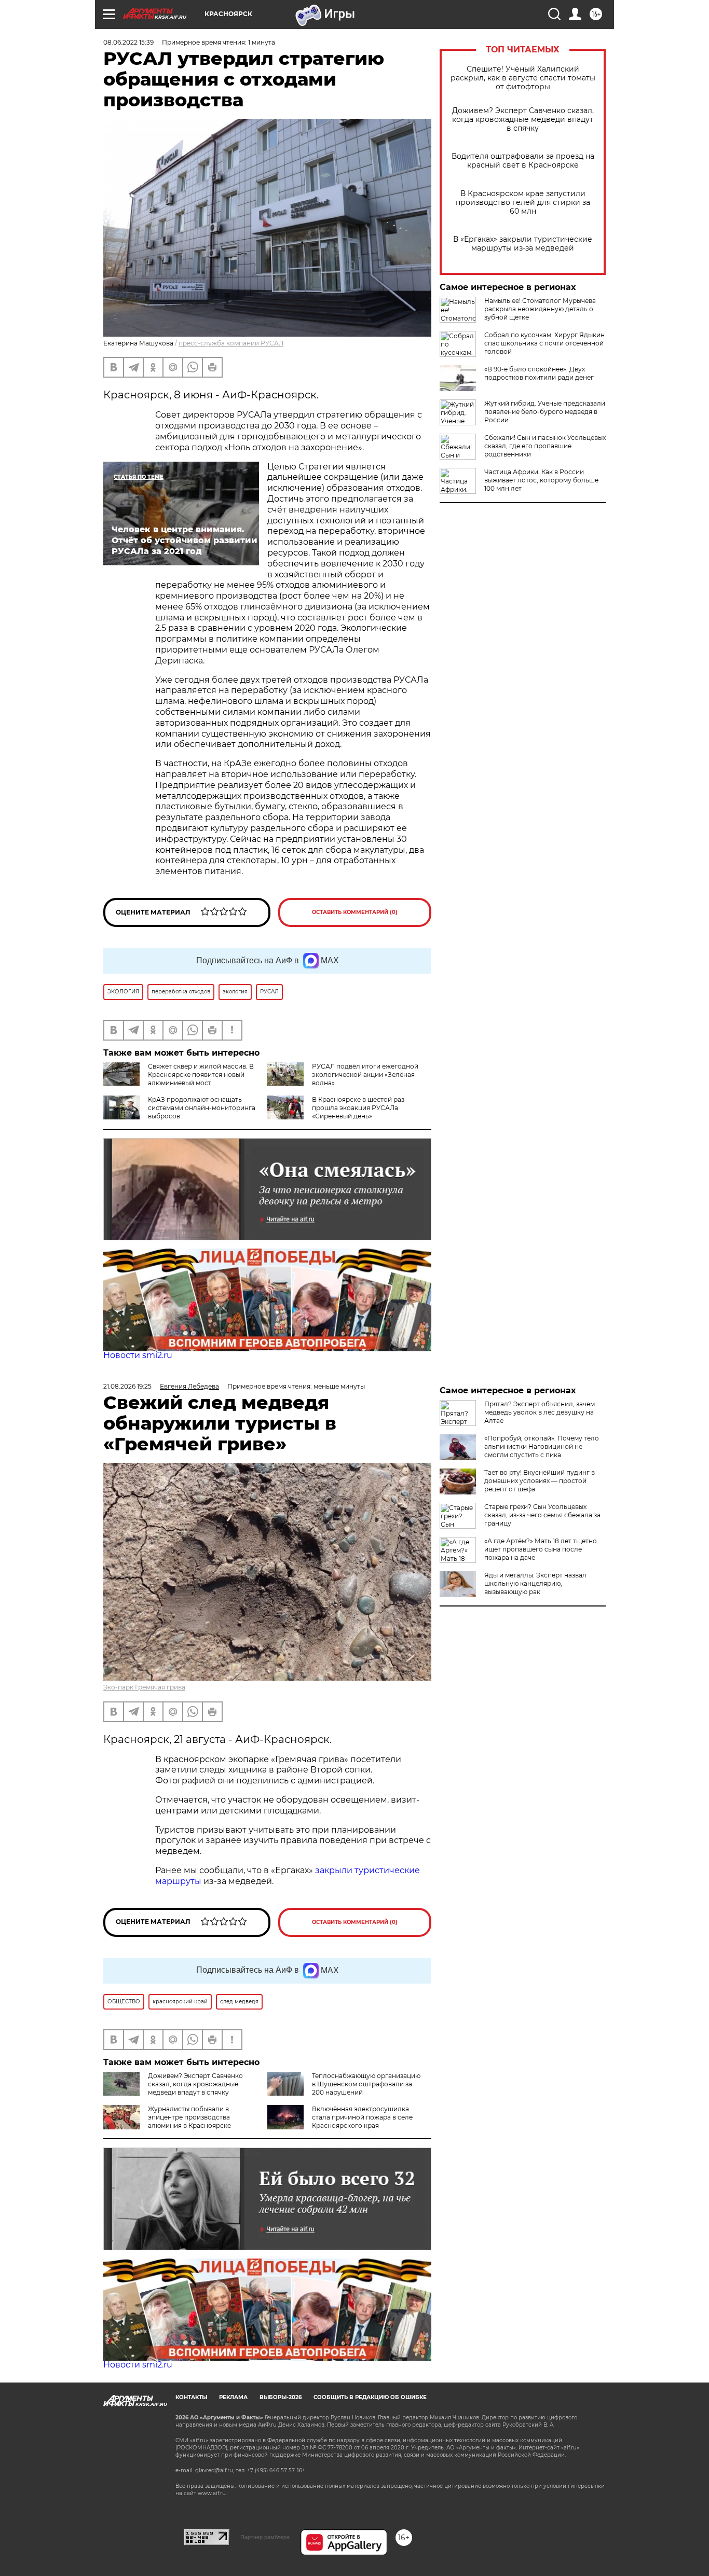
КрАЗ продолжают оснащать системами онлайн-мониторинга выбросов (202, 1108)
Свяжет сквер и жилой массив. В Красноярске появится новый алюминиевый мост (201, 1075)
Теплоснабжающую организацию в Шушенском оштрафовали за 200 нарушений (366, 2084)
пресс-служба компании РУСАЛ (231, 343)
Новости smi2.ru (138, 1355)
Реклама (233, 2397)
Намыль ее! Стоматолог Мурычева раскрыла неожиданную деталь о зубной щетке (540, 309)
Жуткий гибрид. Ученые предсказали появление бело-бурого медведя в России (545, 412)
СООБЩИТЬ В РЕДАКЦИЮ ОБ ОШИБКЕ (370, 2397)
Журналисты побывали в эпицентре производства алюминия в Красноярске (189, 2117)
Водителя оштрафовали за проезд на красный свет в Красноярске (523, 161)
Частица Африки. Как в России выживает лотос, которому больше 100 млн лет (541, 480)
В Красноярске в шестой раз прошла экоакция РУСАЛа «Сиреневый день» (358, 1108)
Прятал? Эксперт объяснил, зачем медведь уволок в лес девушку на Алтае (540, 1412)
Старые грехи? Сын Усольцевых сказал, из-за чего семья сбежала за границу (542, 1515)
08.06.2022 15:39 (128, 42)
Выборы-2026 (281, 2397)
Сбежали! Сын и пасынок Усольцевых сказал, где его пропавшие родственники (545, 446)
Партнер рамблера (265, 2537)
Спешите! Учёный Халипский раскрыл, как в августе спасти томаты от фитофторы (523, 78)
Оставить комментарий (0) (355, 912)
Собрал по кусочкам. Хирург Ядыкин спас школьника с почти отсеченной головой (544, 343)
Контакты (191, 2397)
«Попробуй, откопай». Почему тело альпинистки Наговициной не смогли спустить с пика (542, 1446)
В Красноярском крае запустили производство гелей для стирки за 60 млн (523, 203)
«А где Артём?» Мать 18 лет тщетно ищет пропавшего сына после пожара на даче (541, 1549)
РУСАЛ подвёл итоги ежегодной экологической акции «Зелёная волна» (365, 1075)
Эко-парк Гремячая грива (144, 1687)
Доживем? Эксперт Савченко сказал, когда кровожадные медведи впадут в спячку (523, 120)
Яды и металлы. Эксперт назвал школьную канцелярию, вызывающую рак (535, 1583)
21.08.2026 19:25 (127, 1386)
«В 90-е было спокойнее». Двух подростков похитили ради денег (539, 373)
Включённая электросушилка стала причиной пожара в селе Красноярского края (362, 2117)
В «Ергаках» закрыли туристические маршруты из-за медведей (523, 244)
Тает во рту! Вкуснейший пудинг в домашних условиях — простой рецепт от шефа (540, 1481)
